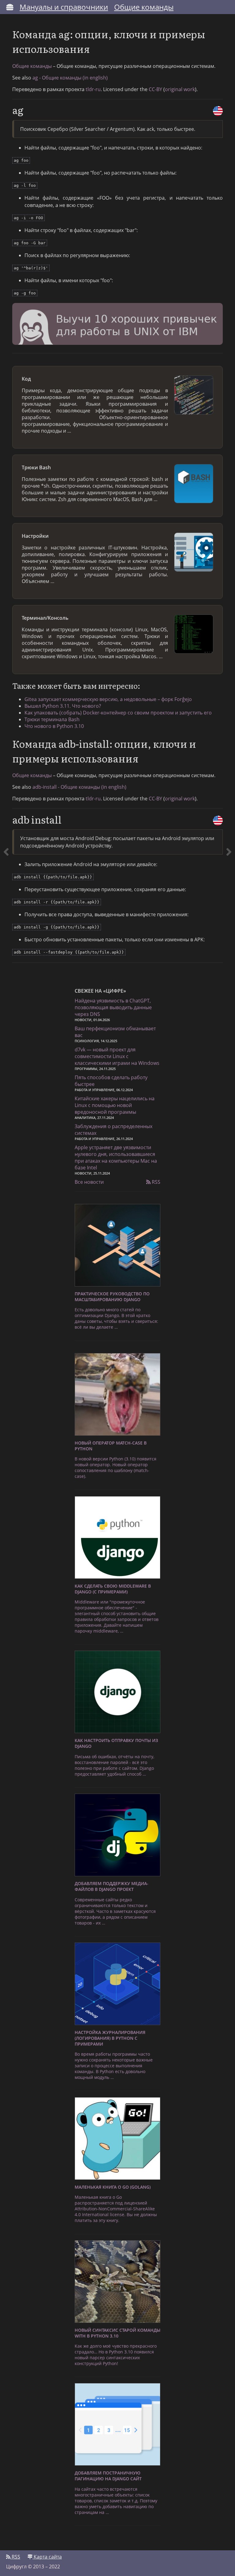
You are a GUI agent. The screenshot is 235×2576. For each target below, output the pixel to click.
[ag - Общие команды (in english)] (218, 111)
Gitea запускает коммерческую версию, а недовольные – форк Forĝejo (108, 699)
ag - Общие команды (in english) (70, 78)
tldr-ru (93, 89)
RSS (155, 1182)
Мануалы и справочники (64, 7)
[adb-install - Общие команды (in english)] (218, 821)
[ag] (229, 495)
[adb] (6, 495)
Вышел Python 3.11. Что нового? (63, 706)
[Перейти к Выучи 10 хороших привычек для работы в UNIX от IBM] (117, 325)
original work (180, 89)
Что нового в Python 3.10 (54, 726)
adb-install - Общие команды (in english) (79, 787)
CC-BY (155, 89)
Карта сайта (47, 2557)
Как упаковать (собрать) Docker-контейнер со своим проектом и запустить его (118, 713)
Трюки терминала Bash (52, 719)
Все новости (89, 1182)
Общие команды (144, 7)
